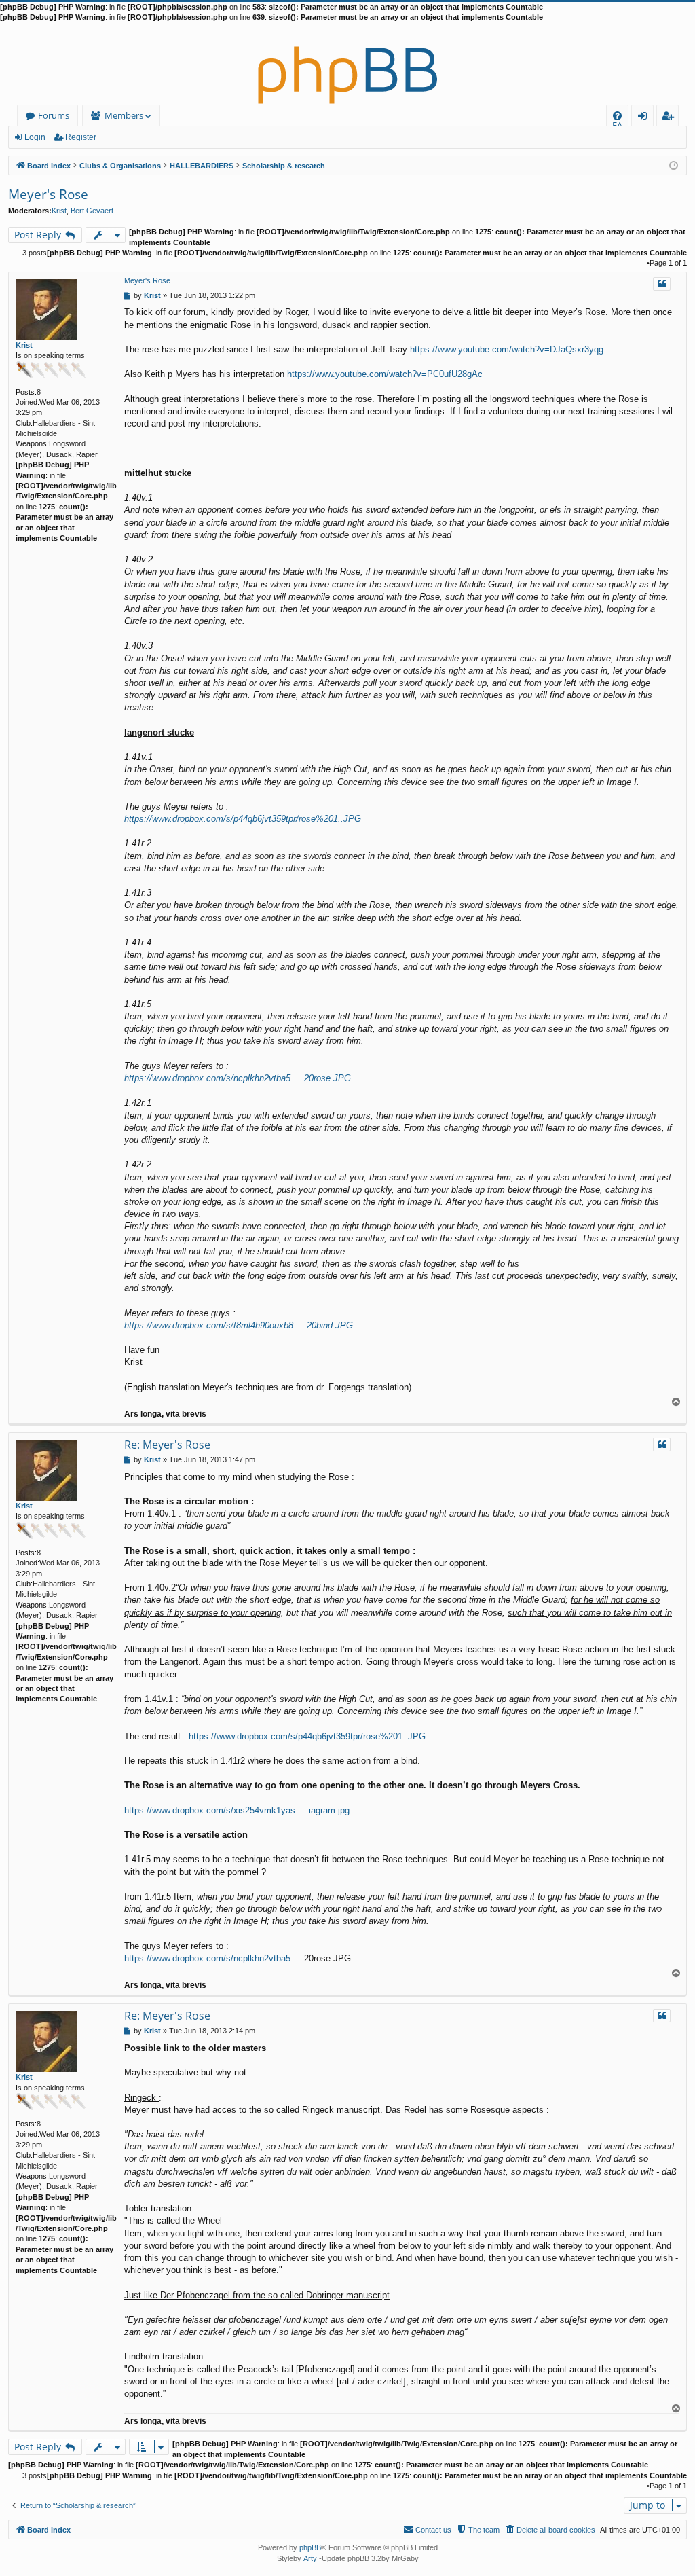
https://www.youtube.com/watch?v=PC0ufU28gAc (385, 374)
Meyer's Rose (48, 194)
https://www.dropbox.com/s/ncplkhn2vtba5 (207, 1958)
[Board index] (347, 64)
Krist (59, 211)
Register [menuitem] (671, 118)
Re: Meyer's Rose (167, 1445)
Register (81, 137)
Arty (310, 2558)
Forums (54, 115)
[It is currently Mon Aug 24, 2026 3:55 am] (674, 165)
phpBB (310, 2547)
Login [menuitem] (645, 118)
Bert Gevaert (92, 211)
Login (35, 137)
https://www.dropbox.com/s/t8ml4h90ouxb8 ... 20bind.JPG (239, 1325)
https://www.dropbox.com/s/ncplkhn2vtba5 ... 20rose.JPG (238, 1078)
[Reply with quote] (662, 284)
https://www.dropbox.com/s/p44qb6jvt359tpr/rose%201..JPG (243, 819)
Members (124, 115)
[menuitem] (617, 116)
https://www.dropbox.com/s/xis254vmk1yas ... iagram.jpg (237, 1810)
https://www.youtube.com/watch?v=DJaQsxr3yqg (507, 349)
